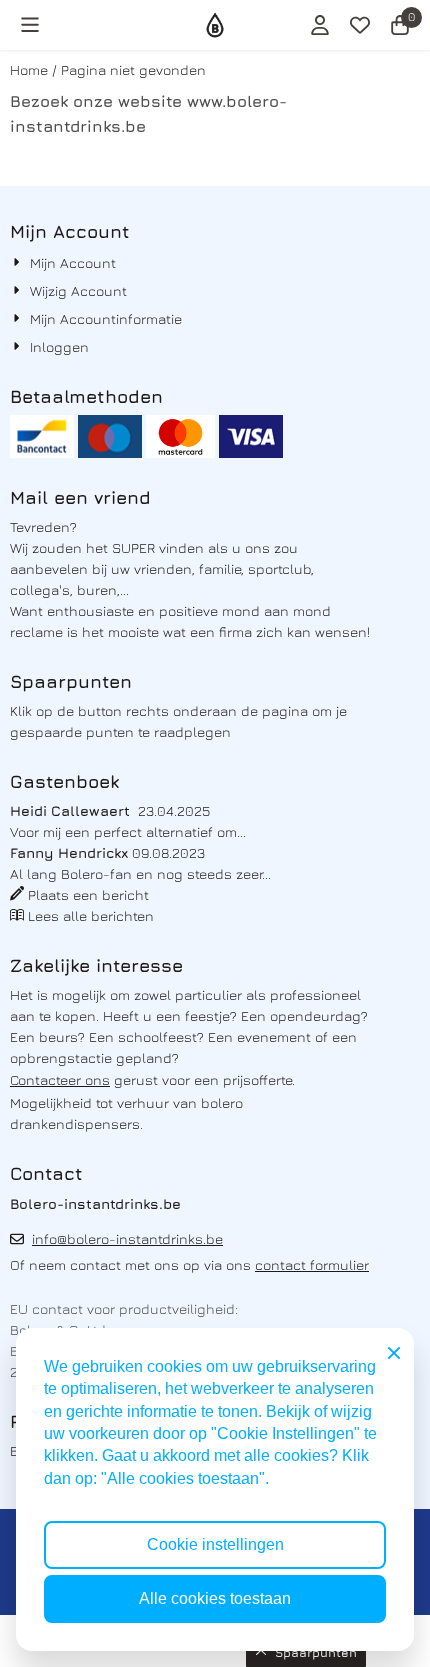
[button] (30, 25)
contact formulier (312, 1264)
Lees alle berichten (91, 915)
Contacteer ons (60, 1079)
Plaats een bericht (88, 894)
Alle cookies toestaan (215, 1598)
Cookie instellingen (215, 1544)
